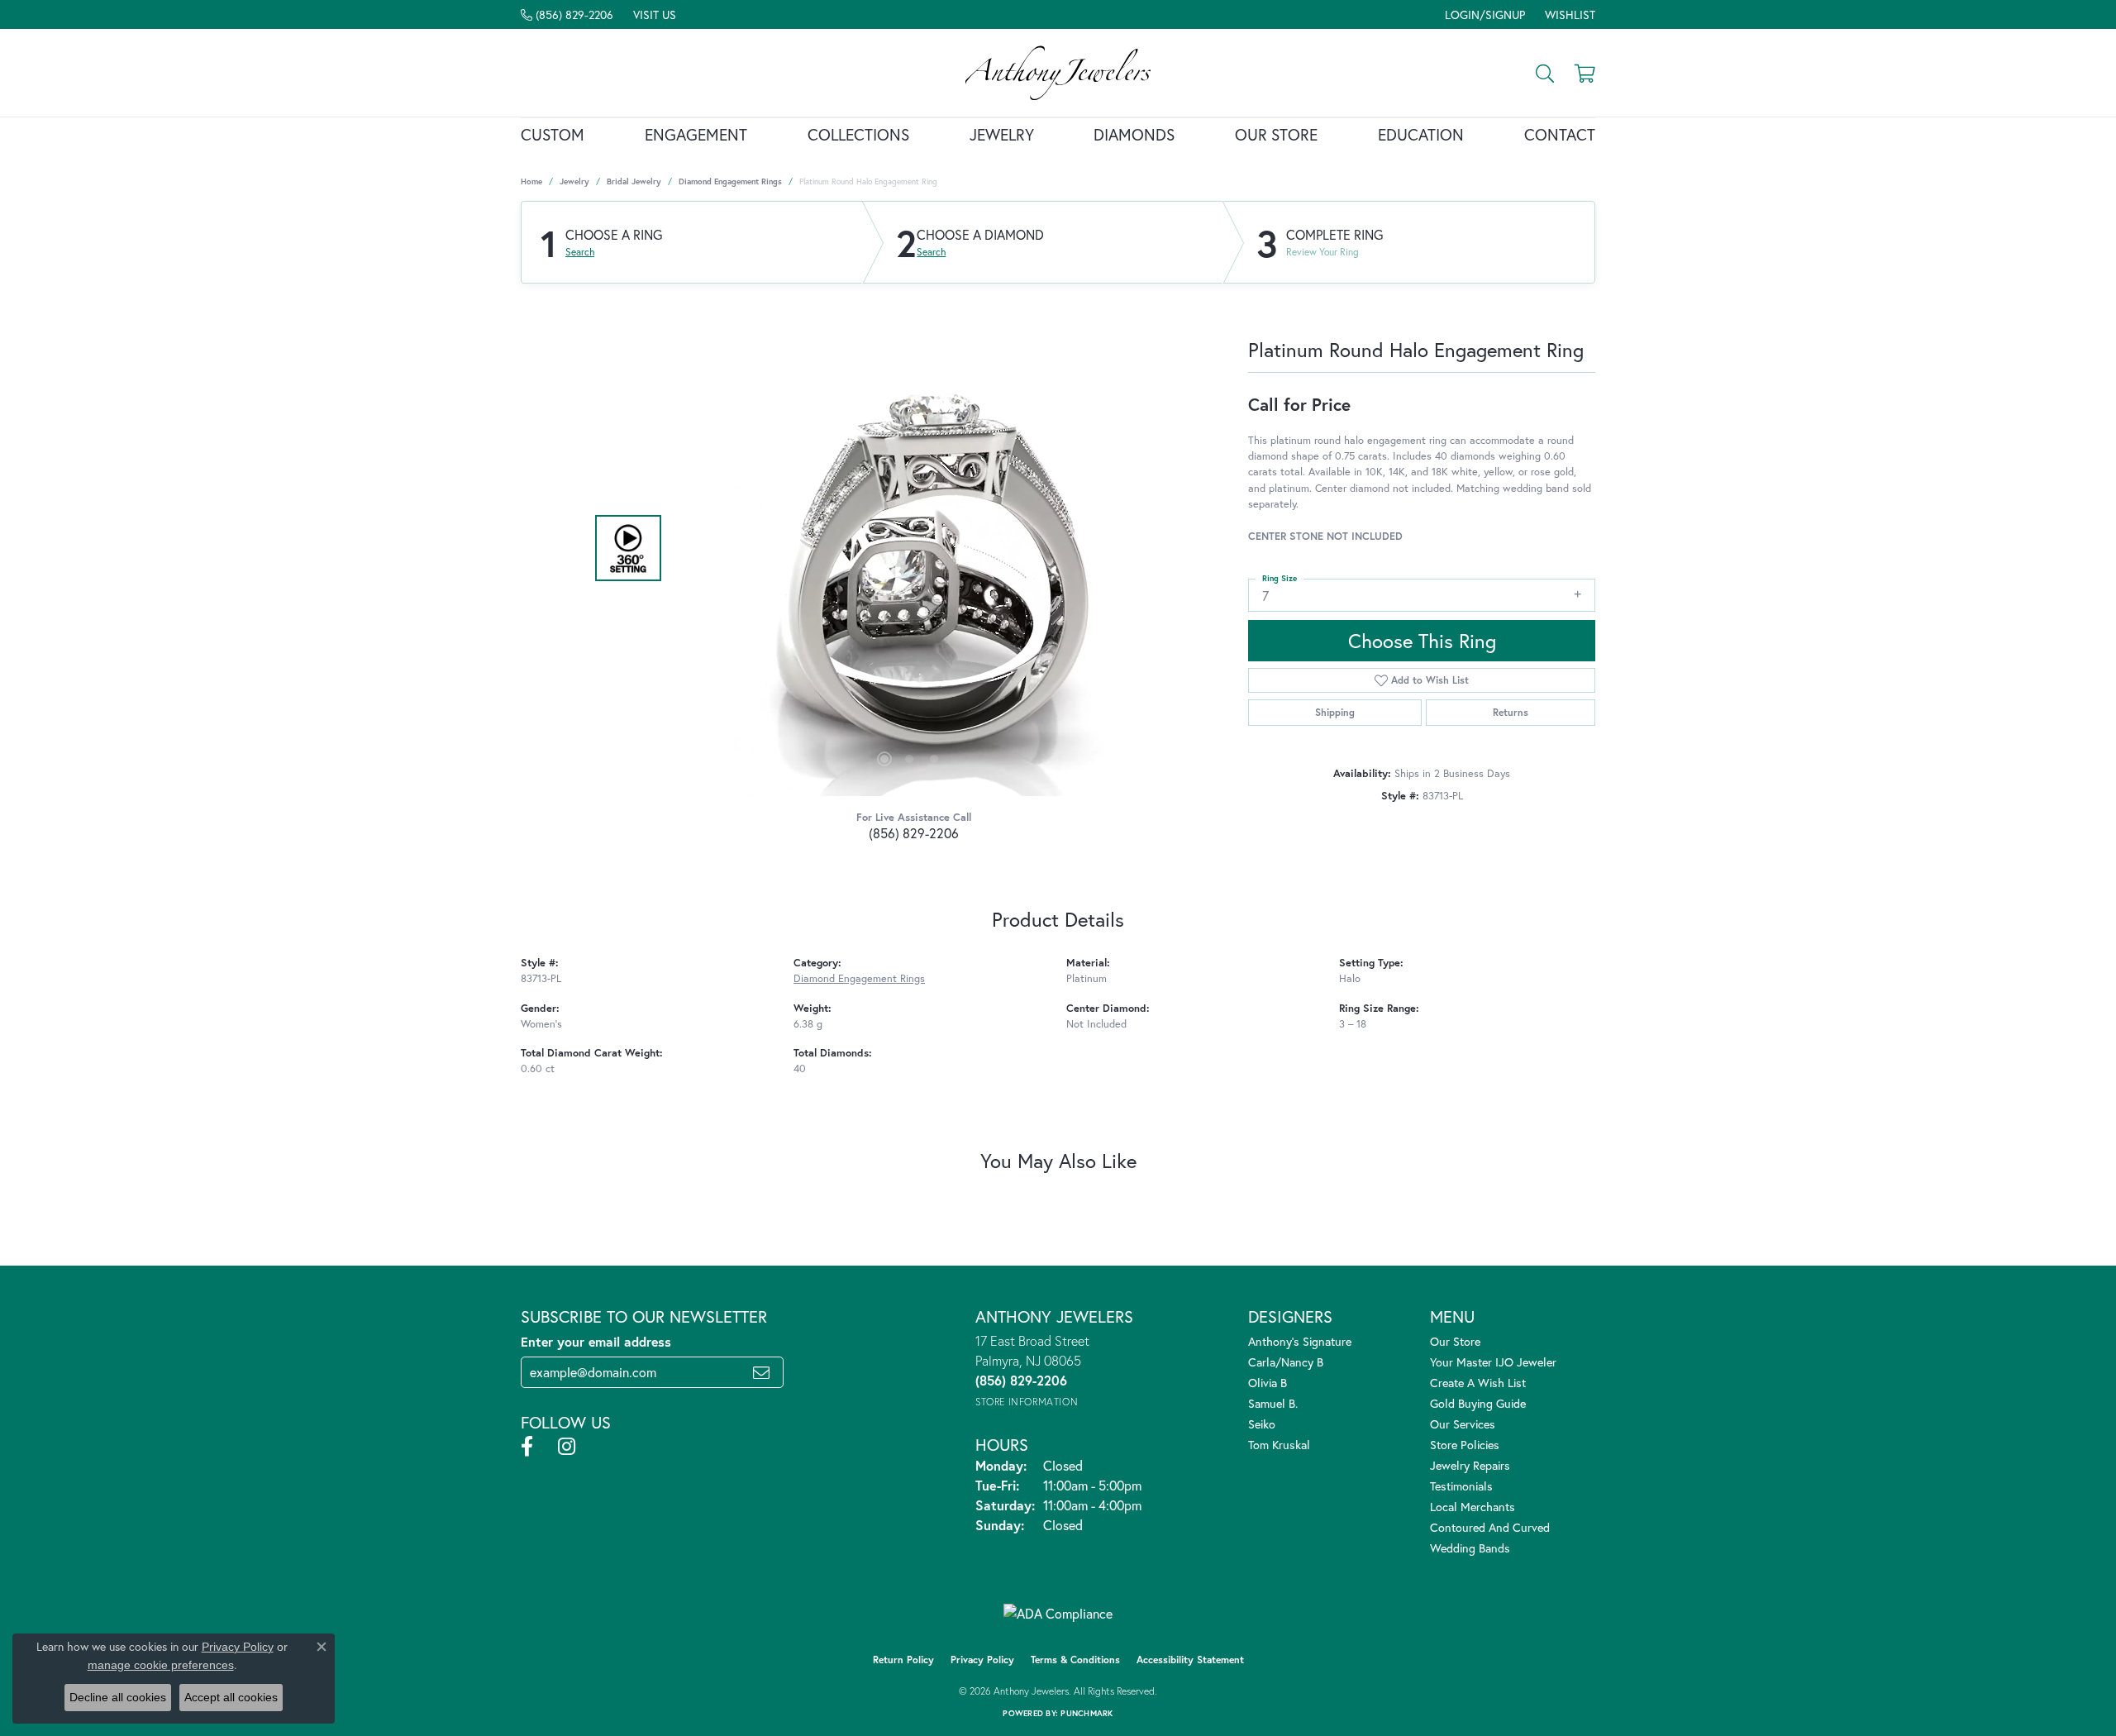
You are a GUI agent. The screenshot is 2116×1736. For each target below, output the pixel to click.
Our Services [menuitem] (1463, 1424)
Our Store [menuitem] (1455, 1341)
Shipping (1335, 712)
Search (580, 252)
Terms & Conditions (1075, 1660)
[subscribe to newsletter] (761, 1372)
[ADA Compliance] (1058, 1614)
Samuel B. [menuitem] (1273, 1403)
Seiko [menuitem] (1262, 1424)
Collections (858, 134)
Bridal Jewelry (634, 181)
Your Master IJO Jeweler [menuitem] (1493, 1362)
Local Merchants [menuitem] (1473, 1507)
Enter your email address (596, 1341)
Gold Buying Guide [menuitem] (1478, 1403)
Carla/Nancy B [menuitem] (1286, 1362)
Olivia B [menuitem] (1268, 1383)
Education (1421, 134)
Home (531, 181)
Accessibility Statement (1190, 1660)
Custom (553, 134)
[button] (1483, 14)
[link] (567, 14)
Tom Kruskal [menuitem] (1279, 1445)
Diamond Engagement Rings (730, 181)
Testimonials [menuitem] (1461, 1486)
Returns (1511, 712)
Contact (1560, 134)
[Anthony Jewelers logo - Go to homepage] (1058, 73)
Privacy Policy (982, 1660)
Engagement (696, 134)
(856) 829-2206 (914, 833)
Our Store (1276, 134)
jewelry (574, 181)
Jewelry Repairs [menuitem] (1470, 1465)
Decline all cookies (118, 1697)
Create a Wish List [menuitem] (1478, 1383)
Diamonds (1134, 134)
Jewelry (1002, 134)
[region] (909, 548)
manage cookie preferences (161, 1665)
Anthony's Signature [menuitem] (1300, 1341)
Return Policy (903, 1660)
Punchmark (1087, 1713)
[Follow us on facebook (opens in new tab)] (527, 1447)
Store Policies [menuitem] (1465, 1445)
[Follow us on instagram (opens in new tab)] (567, 1447)
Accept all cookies (231, 1697)
